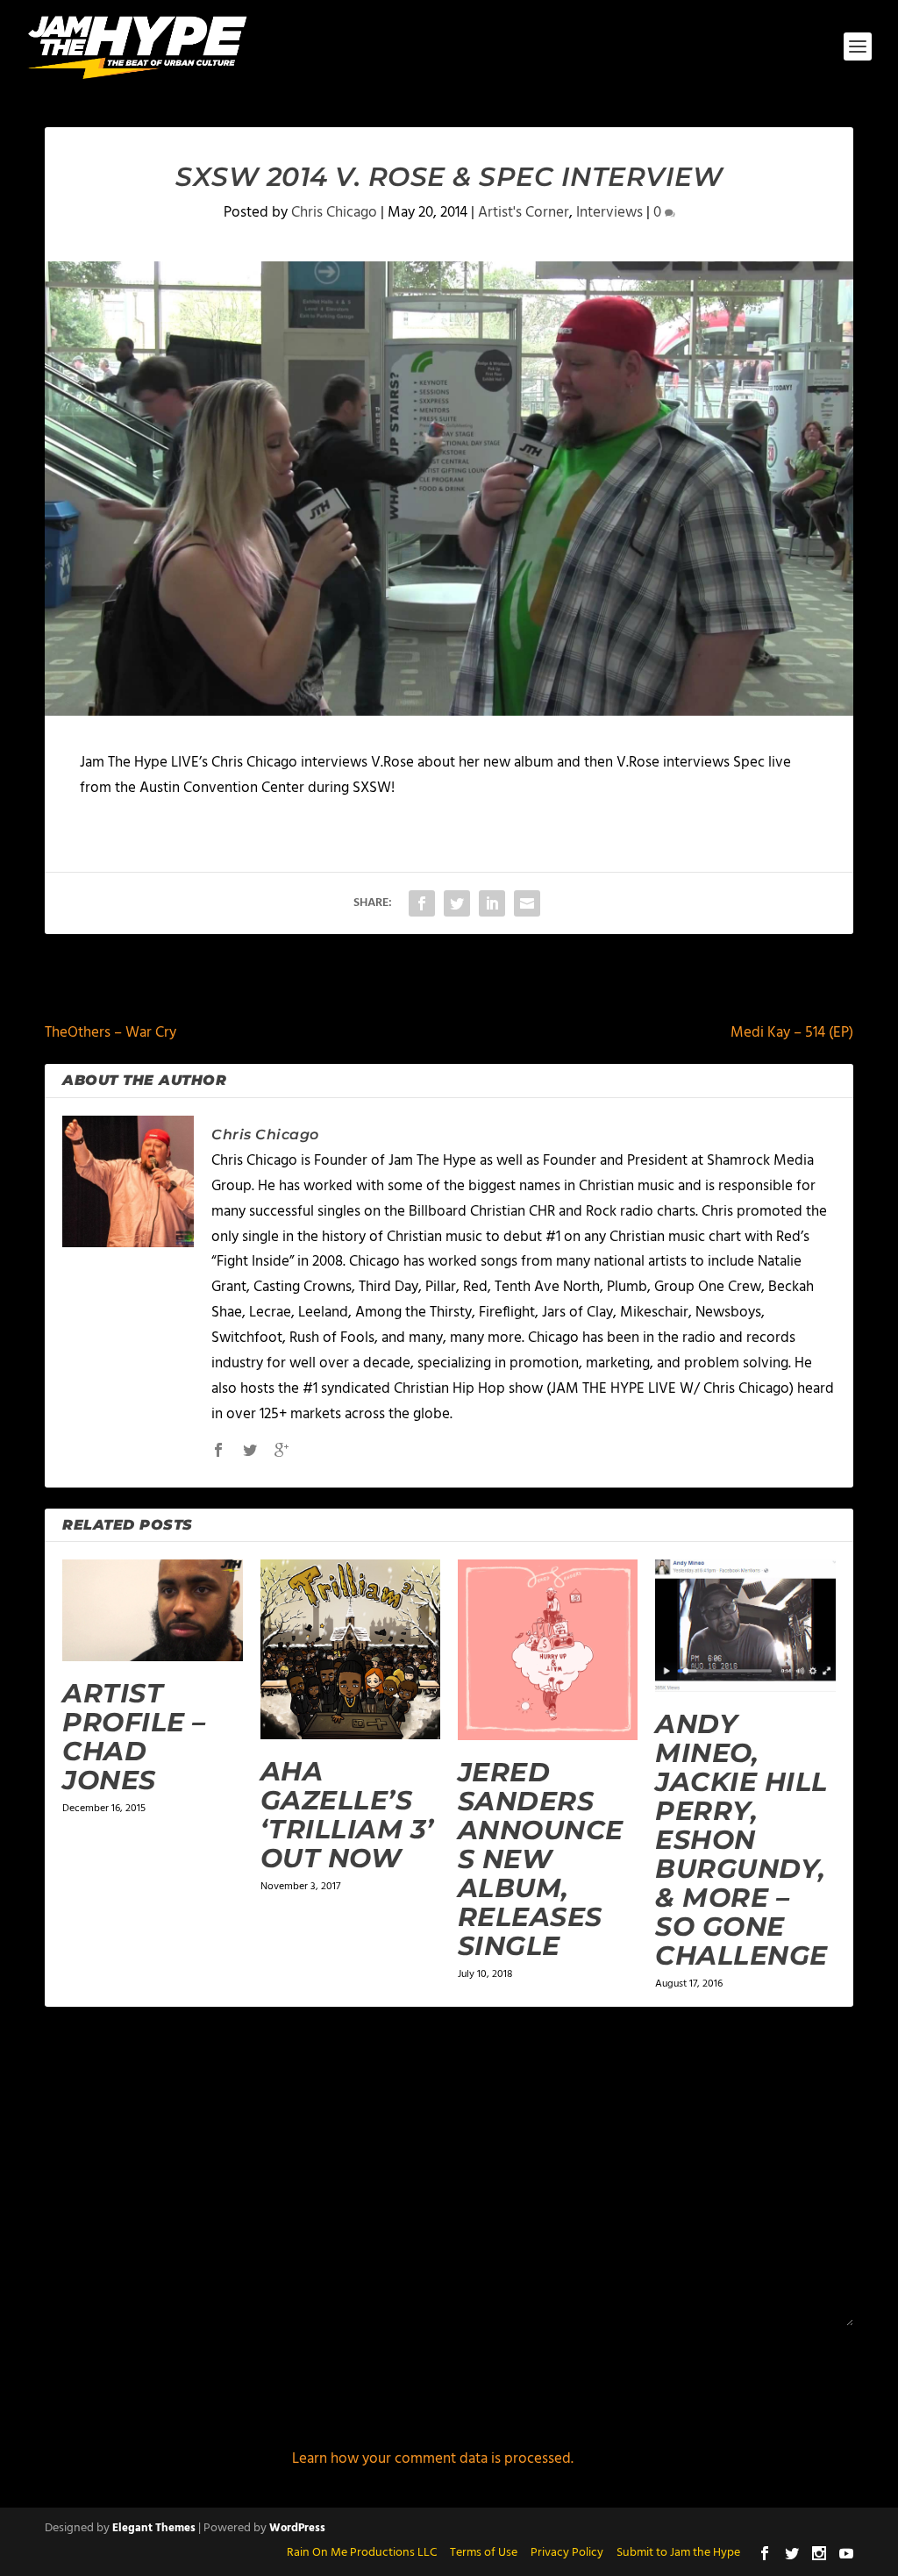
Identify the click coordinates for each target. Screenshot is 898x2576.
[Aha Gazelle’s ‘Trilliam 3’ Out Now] (350, 1649)
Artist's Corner (524, 213)
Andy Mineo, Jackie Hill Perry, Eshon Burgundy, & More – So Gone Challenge (741, 1840)
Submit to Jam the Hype (678, 2553)
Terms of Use (484, 2553)
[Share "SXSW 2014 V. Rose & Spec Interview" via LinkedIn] (492, 903)
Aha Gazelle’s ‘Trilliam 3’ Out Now (347, 1815)
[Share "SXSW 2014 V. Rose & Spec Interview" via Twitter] (457, 903)
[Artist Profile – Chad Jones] (152, 1610)
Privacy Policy (567, 2553)
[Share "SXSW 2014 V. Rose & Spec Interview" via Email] (527, 903)
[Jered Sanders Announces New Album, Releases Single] (548, 1649)
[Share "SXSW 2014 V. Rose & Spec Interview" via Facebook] (422, 903)
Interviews (609, 213)
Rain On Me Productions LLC (362, 2553)
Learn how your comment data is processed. (433, 2459)
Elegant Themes (154, 2528)
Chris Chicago (334, 213)
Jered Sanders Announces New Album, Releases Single (541, 1859)
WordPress (297, 2528)
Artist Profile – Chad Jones (134, 1737)
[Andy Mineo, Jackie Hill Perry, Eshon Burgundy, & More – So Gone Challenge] (745, 1626)
